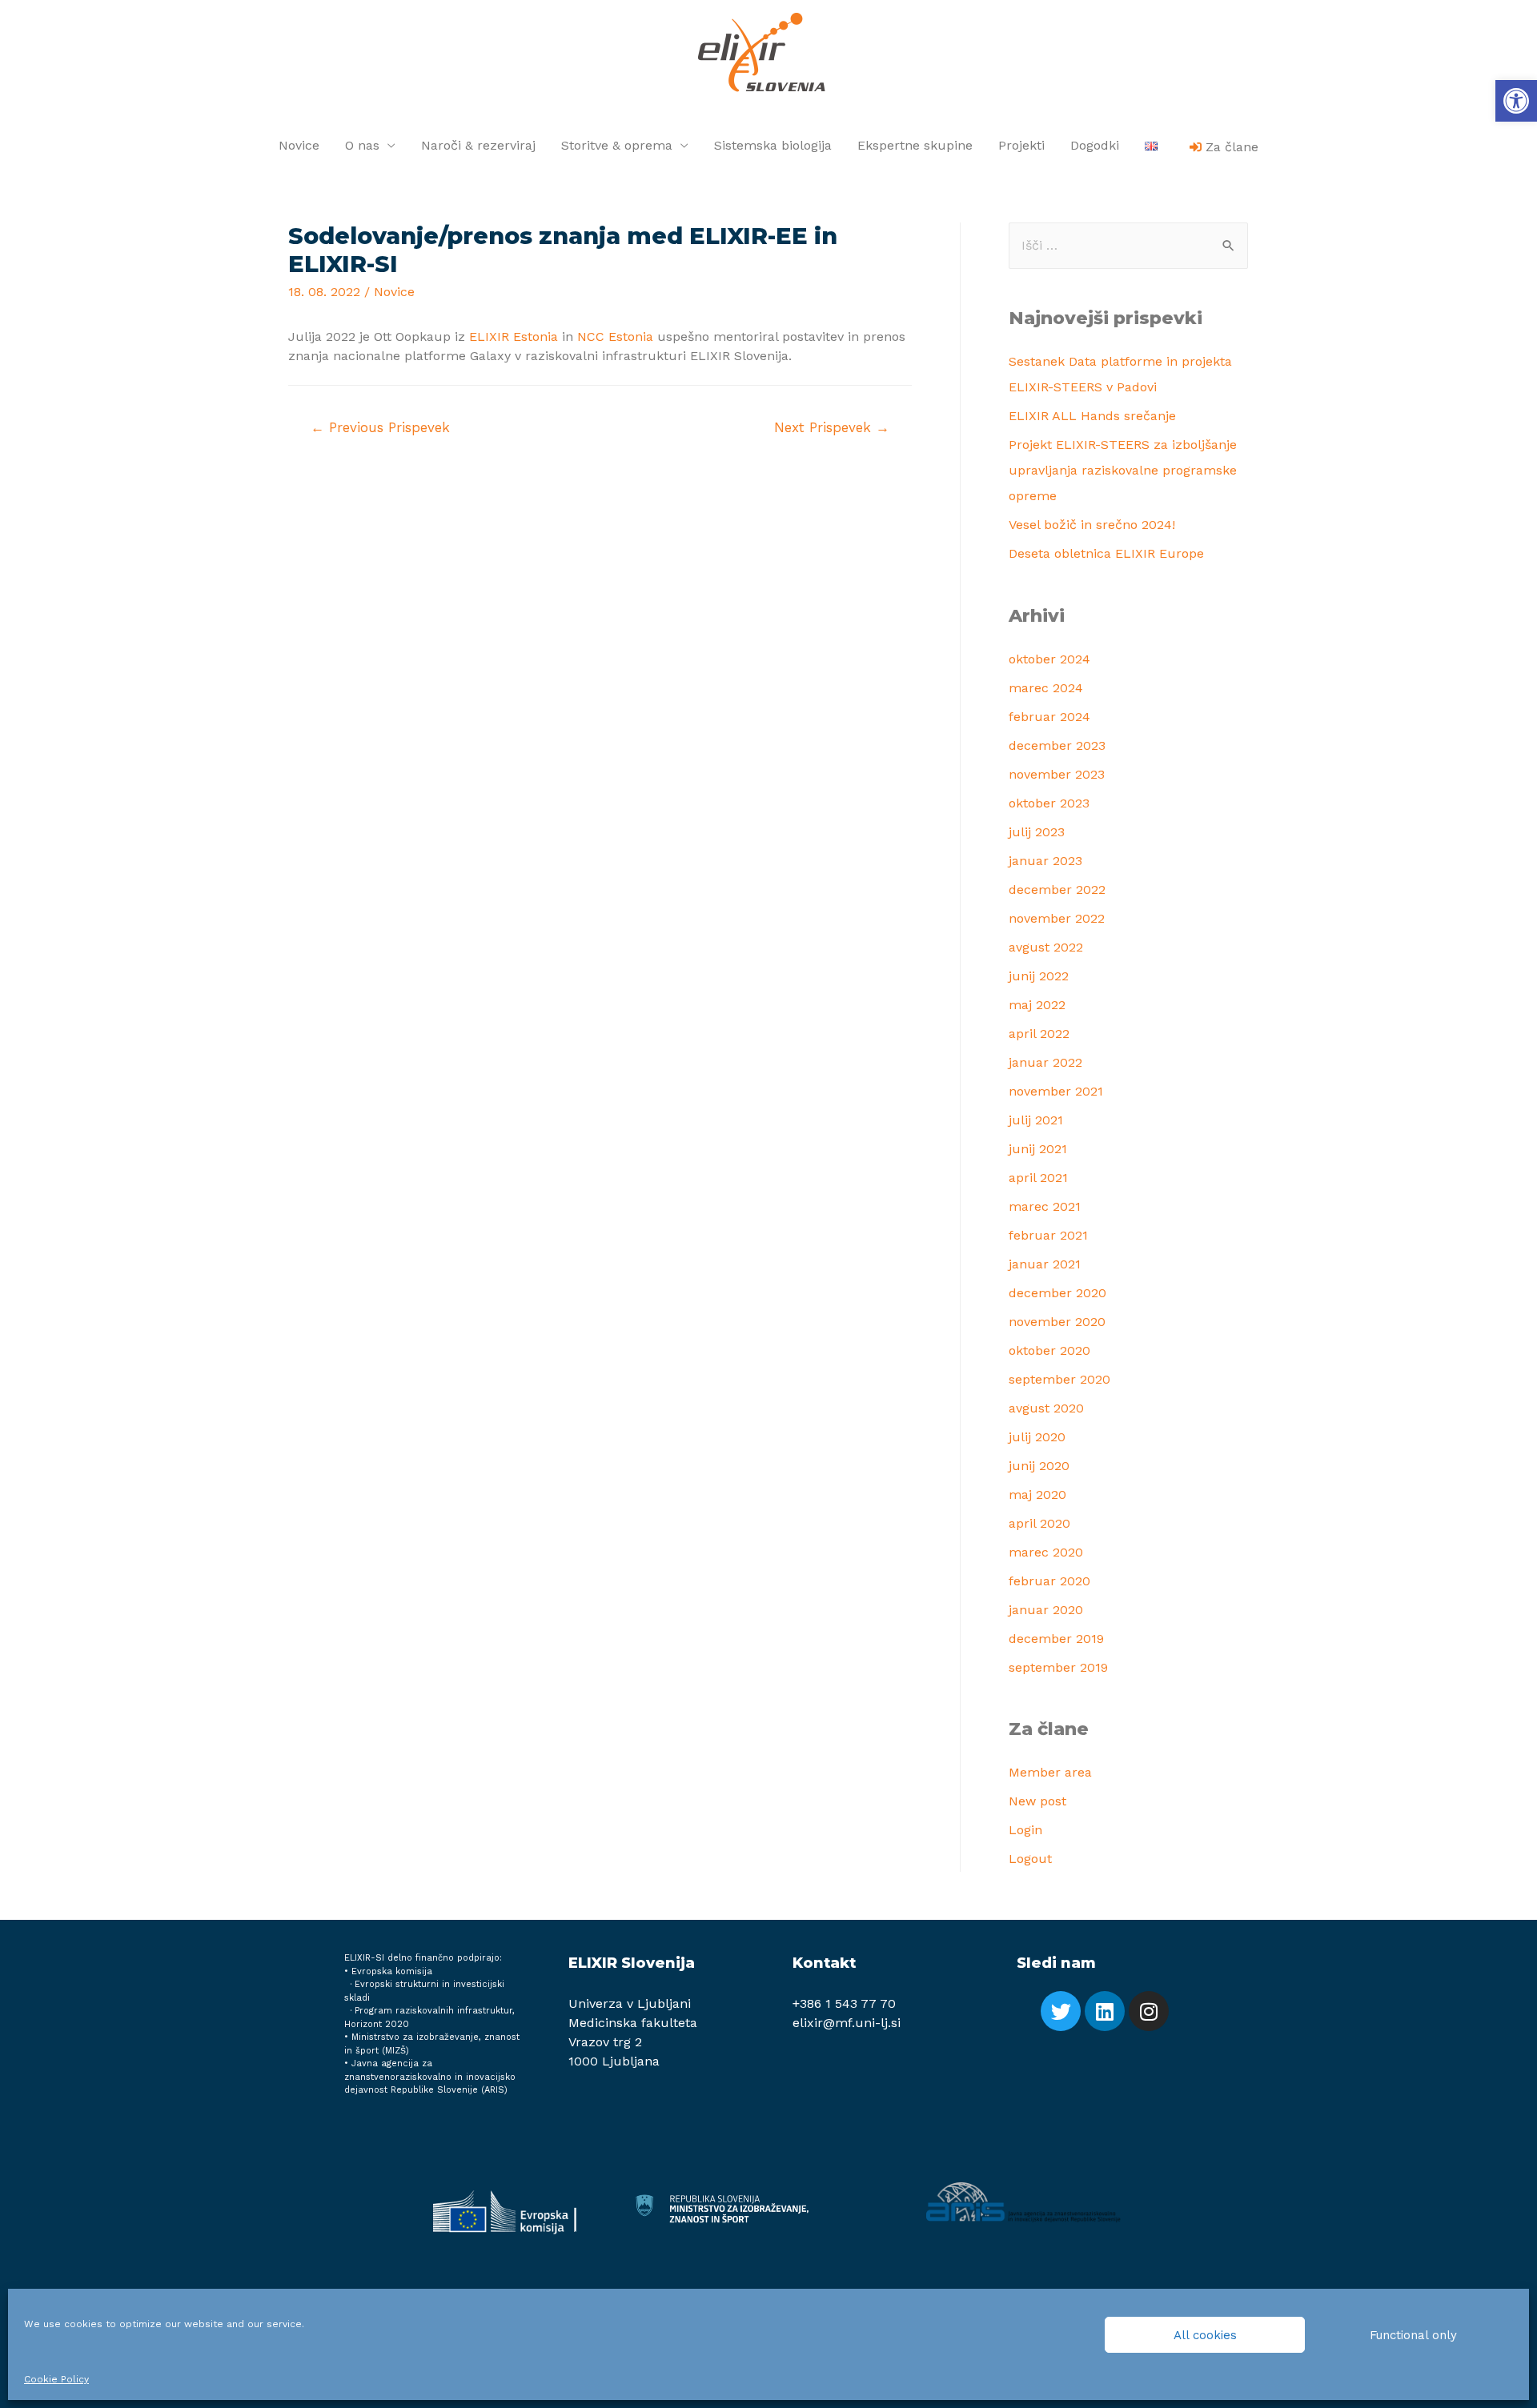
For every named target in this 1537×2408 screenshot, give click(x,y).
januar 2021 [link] (1045, 1264)
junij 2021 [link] (1038, 1149)
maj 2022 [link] (1037, 1005)
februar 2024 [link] (1049, 717)
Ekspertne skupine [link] (915, 145)
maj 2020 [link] (1037, 1494)
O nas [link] (362, 145)
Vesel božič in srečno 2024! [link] (1092, 525)
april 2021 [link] (1038, 1178)
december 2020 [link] (1057, 1293)
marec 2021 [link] (1045, 1206)
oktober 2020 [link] (1049, 1350)
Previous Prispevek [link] (380, 427)
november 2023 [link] (1057, 774)
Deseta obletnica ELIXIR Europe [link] (1106, 553)
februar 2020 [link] (1049, 1581)
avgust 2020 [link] (1046, 1408)
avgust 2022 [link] (1046, 947)
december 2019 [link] (1056, 1639)
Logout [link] (1030, 1859)
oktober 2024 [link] (1049, 659)
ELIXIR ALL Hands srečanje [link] (1092, 416)
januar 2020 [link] (1046, 1610)
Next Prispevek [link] (832, 427)
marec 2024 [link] (1046, 688)
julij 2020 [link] (1037, 1437)
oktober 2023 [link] (1049, 803)
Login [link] (1025, 1830)
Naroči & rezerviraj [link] (478, 145)
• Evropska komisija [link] (388, 1971)
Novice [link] (299, 145)
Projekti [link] (1021, 145)
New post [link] (1037, 1801)
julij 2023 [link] (1037, 832)
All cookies (1205, 2335)
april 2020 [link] (1039, 1523)
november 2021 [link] (1056, 1091)
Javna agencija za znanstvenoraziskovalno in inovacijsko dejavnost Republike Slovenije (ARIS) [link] (430, 2077)
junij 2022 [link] (1039, 976)
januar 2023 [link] (1045, 861)
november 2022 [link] (1057, 918)
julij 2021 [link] (1036, 1120)
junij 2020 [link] (1039, 1466)
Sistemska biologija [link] (773, 145)
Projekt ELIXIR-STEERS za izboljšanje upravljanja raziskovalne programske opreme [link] (1123, 470)
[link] (1516, 101)
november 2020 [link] (1057, 1322)
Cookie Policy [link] (56, 2379)
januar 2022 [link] (1045, 1062)
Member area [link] (1050, 1772)
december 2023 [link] (1057, 745)
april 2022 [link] (1039, 1034)
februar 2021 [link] (1048, 1235)
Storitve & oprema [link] (617, 145)
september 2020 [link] (1059, 1379)
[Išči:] (1128, 245)
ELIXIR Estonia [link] (514, 337)
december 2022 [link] (1057, 889)
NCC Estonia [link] (615, 337)
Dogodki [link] (1095, 145)
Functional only (1413, 2335)
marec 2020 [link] (1046, 1552)
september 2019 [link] (1058, 1667)
